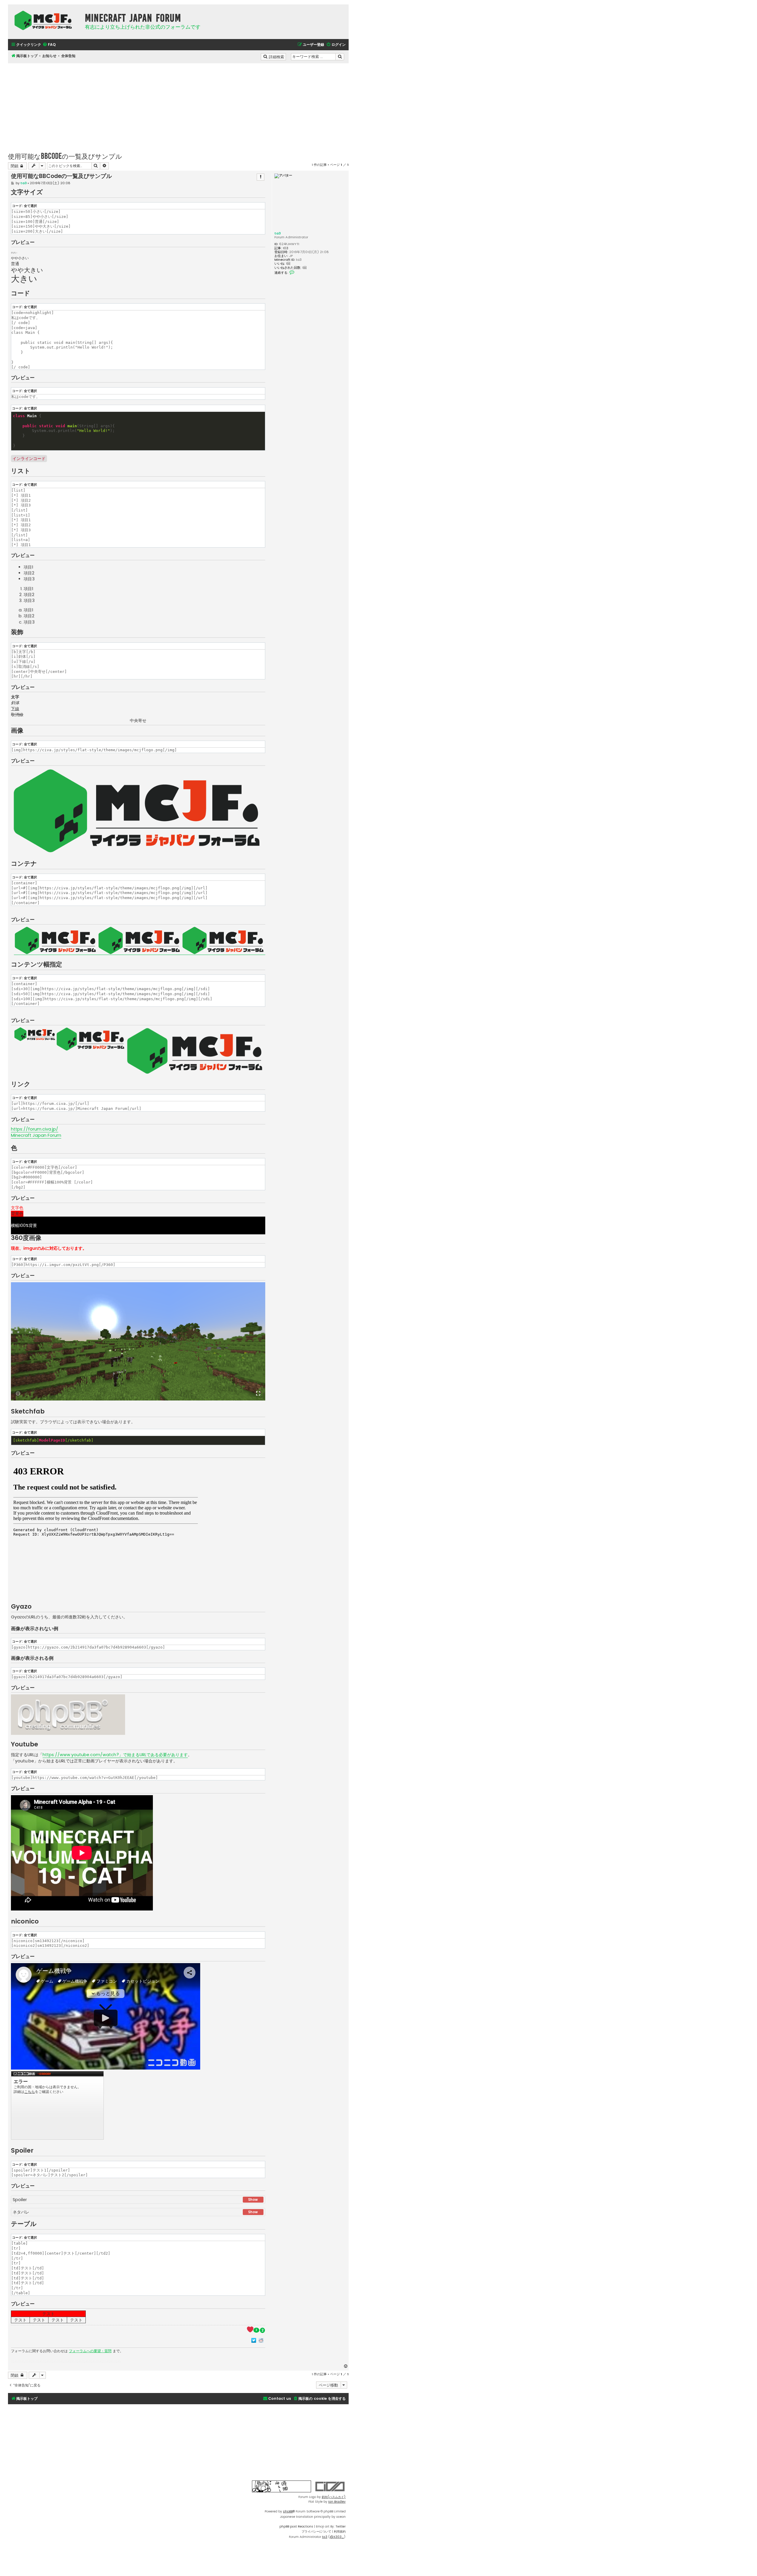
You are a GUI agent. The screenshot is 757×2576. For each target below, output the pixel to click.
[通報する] (261, 177)
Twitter (341, 2526)
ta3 (278, 233)
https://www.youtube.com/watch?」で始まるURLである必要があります (115, 1755)
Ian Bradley (337, 2502)
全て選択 (30, 206)
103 (286, 248)
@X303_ (337, 2537)
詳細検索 (277, 56)
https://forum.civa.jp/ (35, 1129)
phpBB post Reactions (296, 2526)
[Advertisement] (178, 105)
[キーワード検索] (340, 57)
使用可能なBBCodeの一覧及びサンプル (65, 156)
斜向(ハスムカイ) (334, 2497)
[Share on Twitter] (254, 2340)
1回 (288, 264)
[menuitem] (49, 45)
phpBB (288, 2511)
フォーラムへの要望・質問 (90, 2351)
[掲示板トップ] (45, 20)
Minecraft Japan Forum (36, 1135)
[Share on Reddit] (261, 2340)
